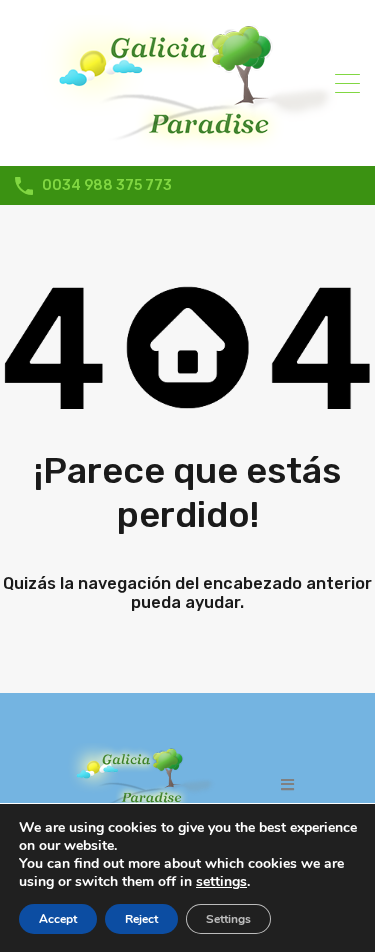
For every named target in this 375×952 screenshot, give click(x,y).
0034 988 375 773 (107, 186)
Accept (58, 919)
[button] (287, 784)
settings (221, 882)
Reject (141, 919)
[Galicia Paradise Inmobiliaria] (188, 142)
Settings (228, 919)
